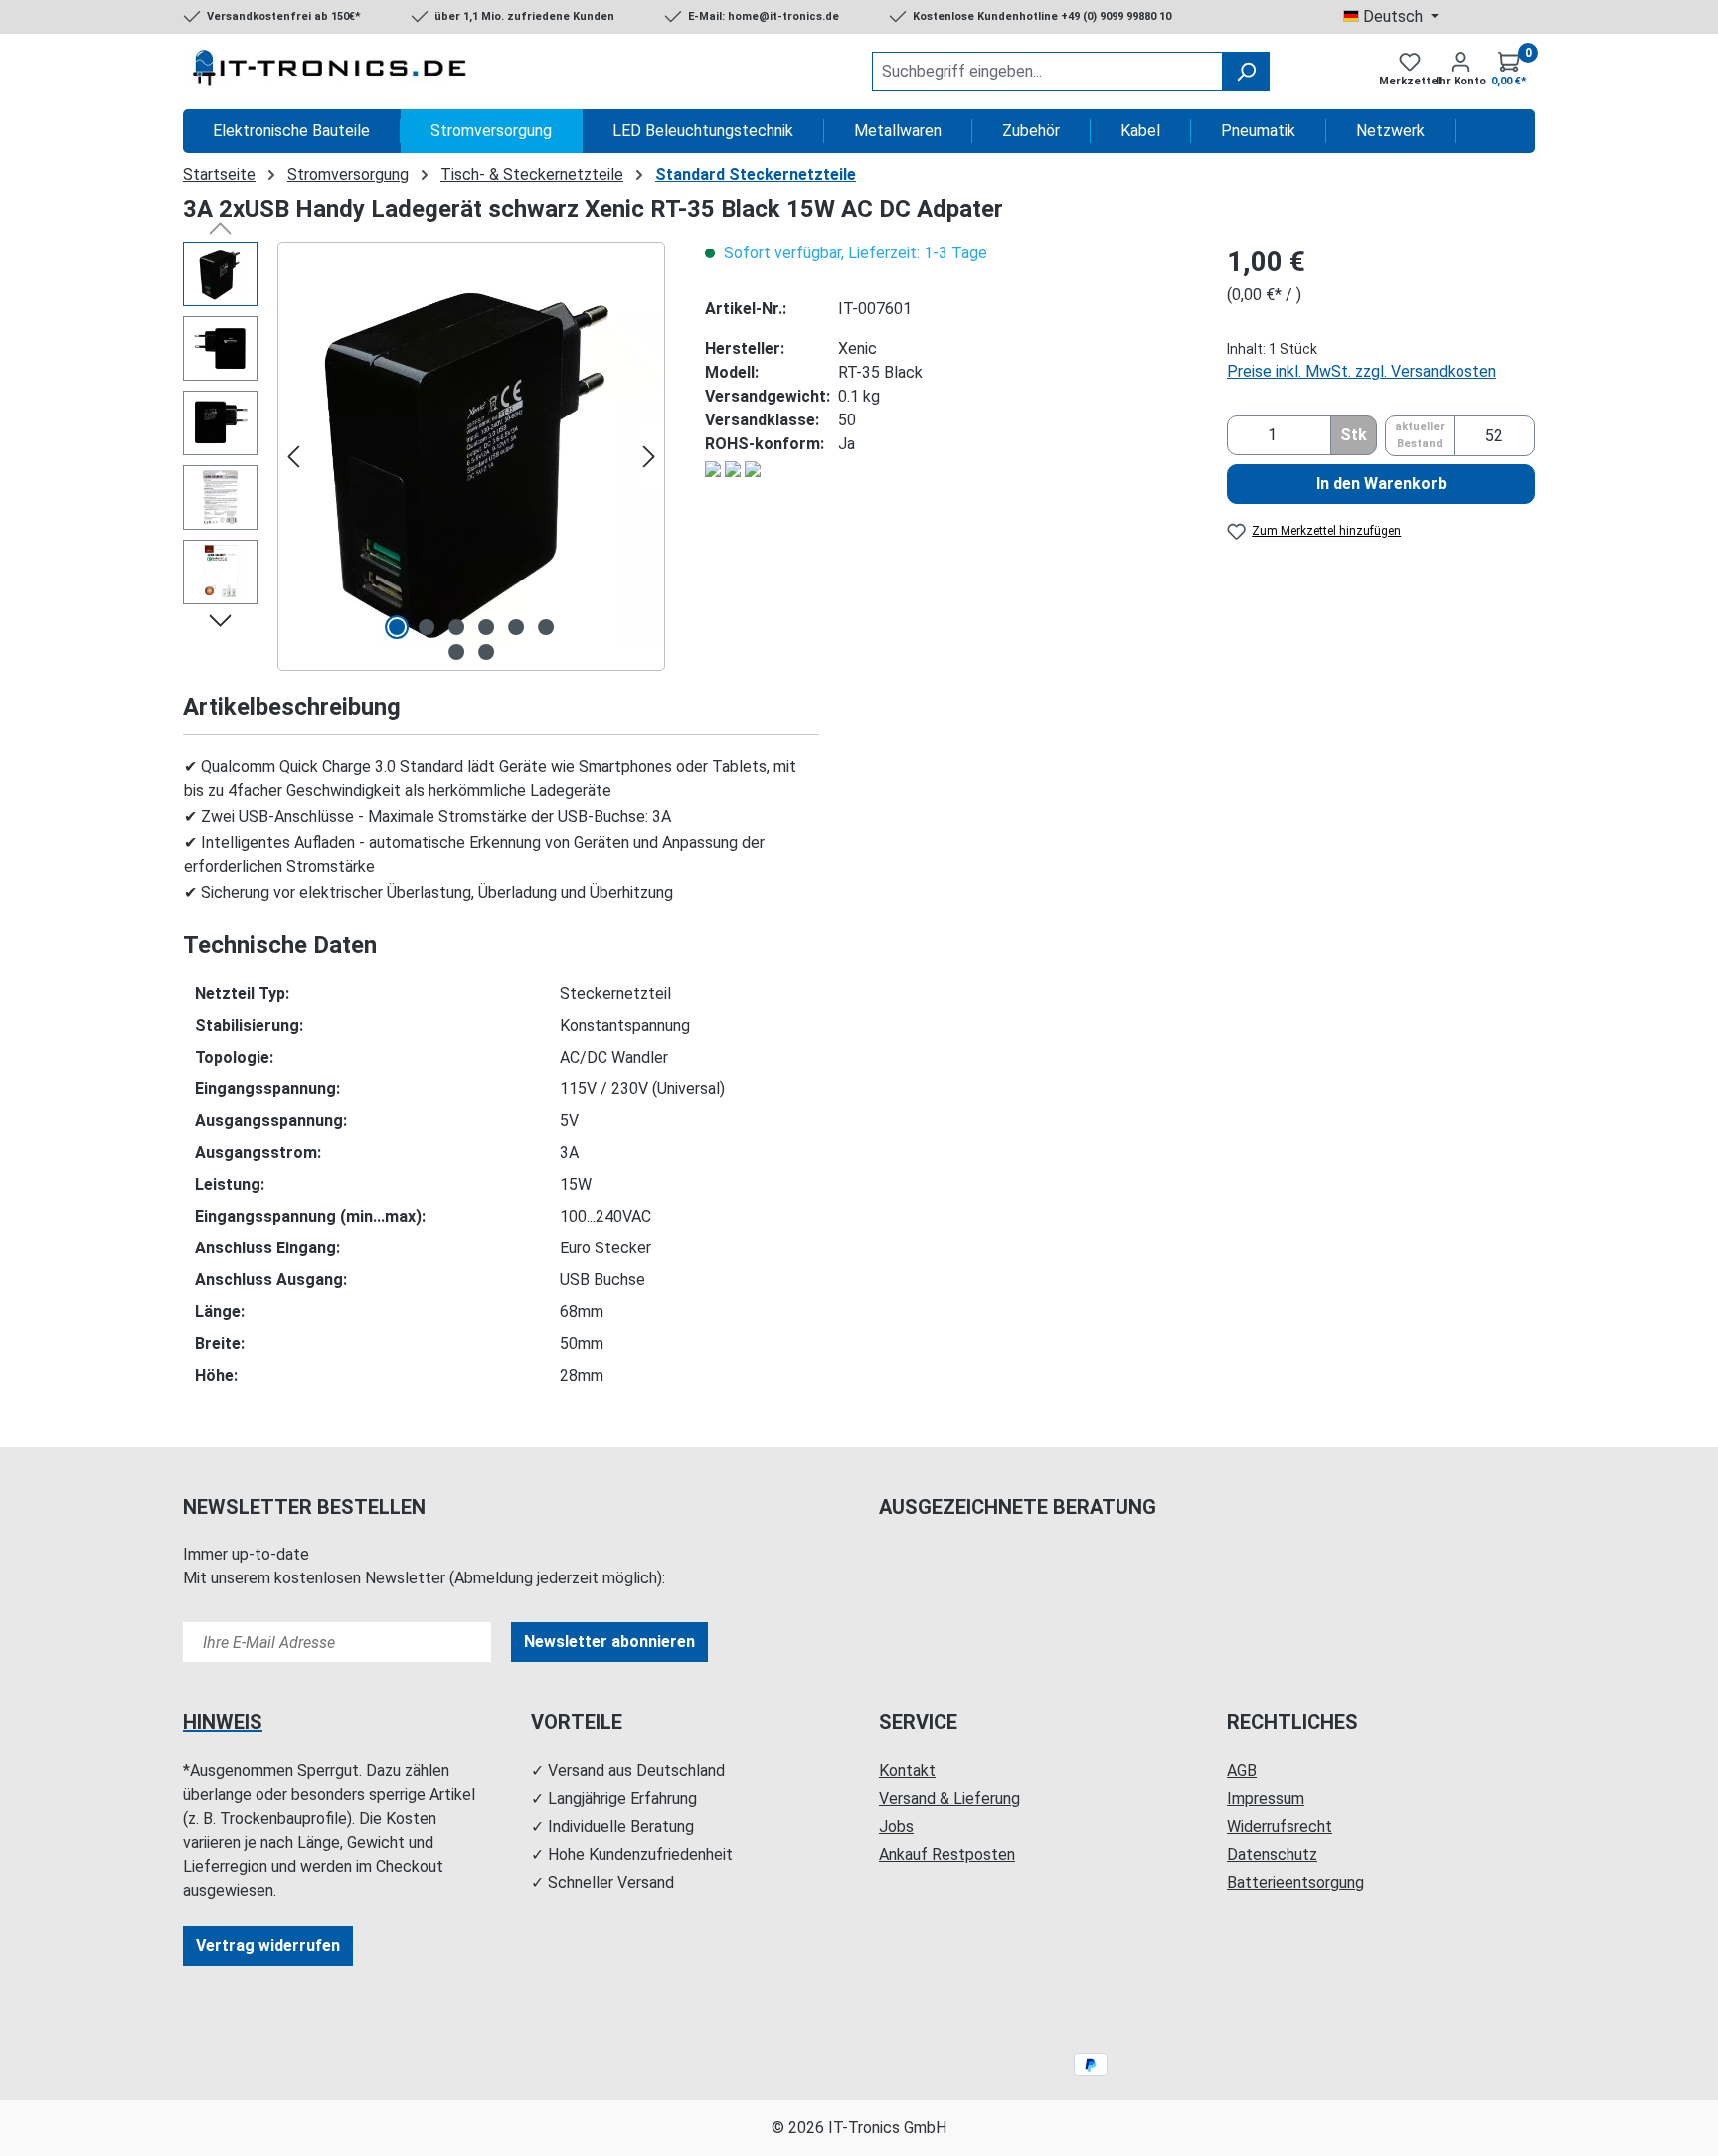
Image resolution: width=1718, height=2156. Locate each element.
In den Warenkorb (1381, 484)
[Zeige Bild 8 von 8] (486, 652)
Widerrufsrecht (1280, 1826)
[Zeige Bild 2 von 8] (427, 627)
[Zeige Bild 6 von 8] (546, 627)
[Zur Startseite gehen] (332, 72)
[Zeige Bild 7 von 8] (456, 652)
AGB (1242, 1771)
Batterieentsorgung (1295, 1882)
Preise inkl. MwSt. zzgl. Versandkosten (1362, 371)
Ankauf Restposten (947, 1854)
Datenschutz (1272, 1854)
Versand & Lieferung (949, 1799)
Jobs (896, 1826)
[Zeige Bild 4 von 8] (486, 627)
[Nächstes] (649, 457)
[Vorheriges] (293, 457)
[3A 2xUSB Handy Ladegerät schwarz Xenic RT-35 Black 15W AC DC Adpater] (471, 456)
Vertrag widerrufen (268, 1946)
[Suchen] (1246, 72)
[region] (424, 456)
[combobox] (1047, 72)
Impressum (1266, 1799)
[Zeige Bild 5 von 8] (516, 627)
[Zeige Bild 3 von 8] (456, 627)
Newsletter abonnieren (609, 1642)
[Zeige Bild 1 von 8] (397, 627)
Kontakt (907, 1771)
